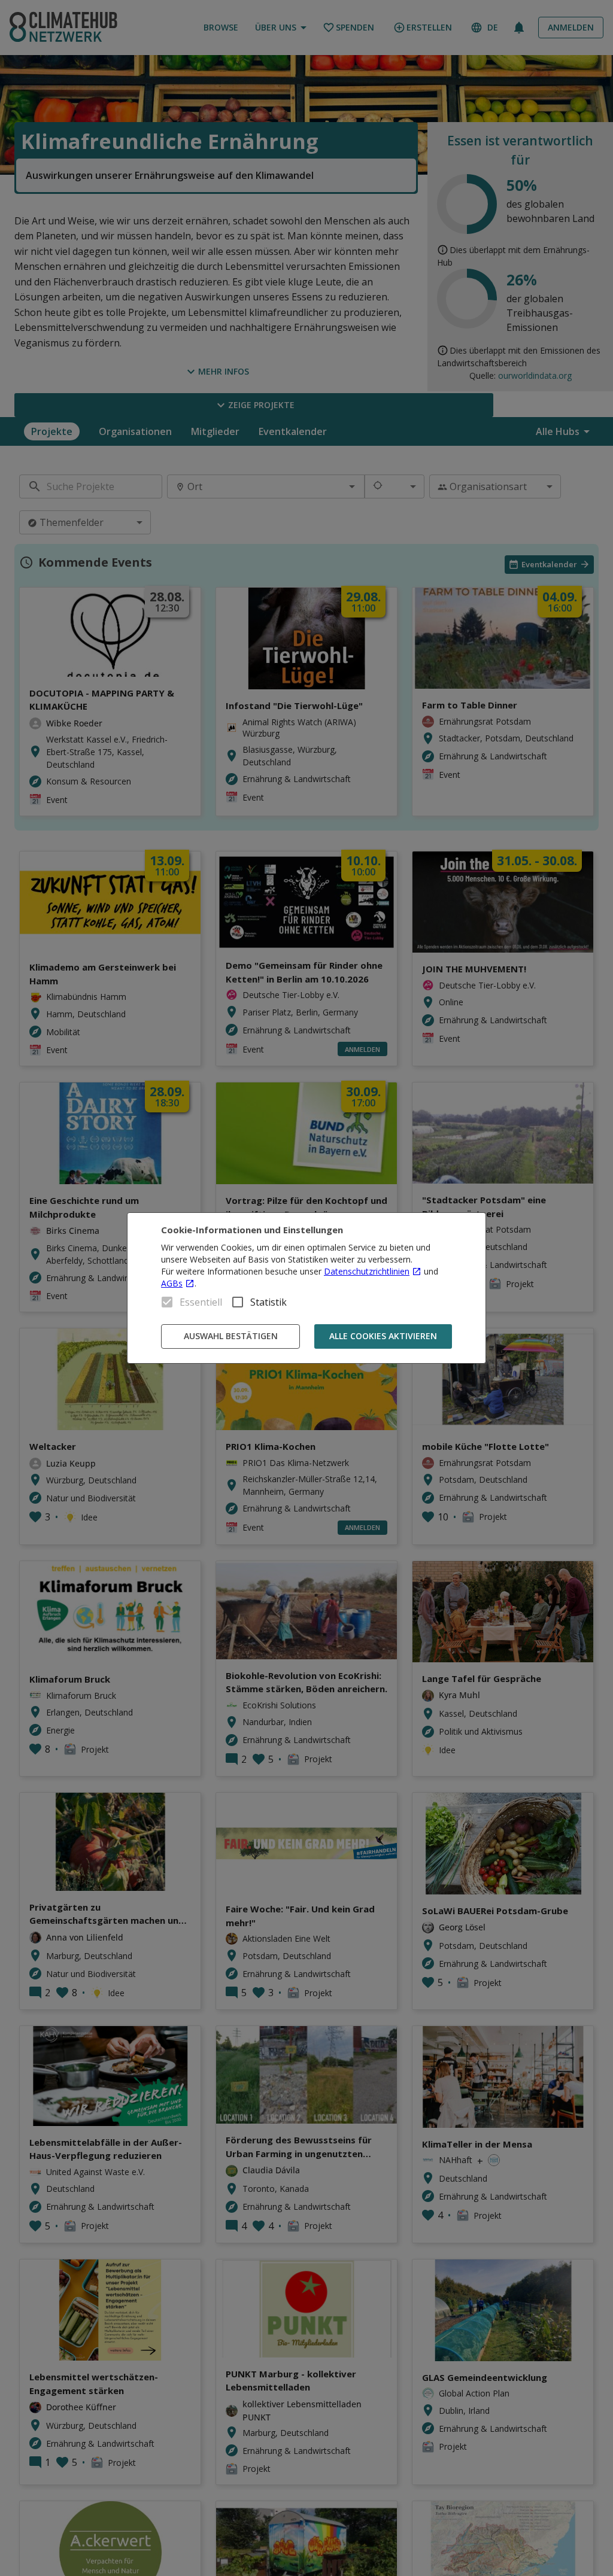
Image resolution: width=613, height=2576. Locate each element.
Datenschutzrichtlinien (367, 1271)
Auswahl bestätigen (231, 1336)
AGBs (172, 1283)
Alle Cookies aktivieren (383, 1336)
